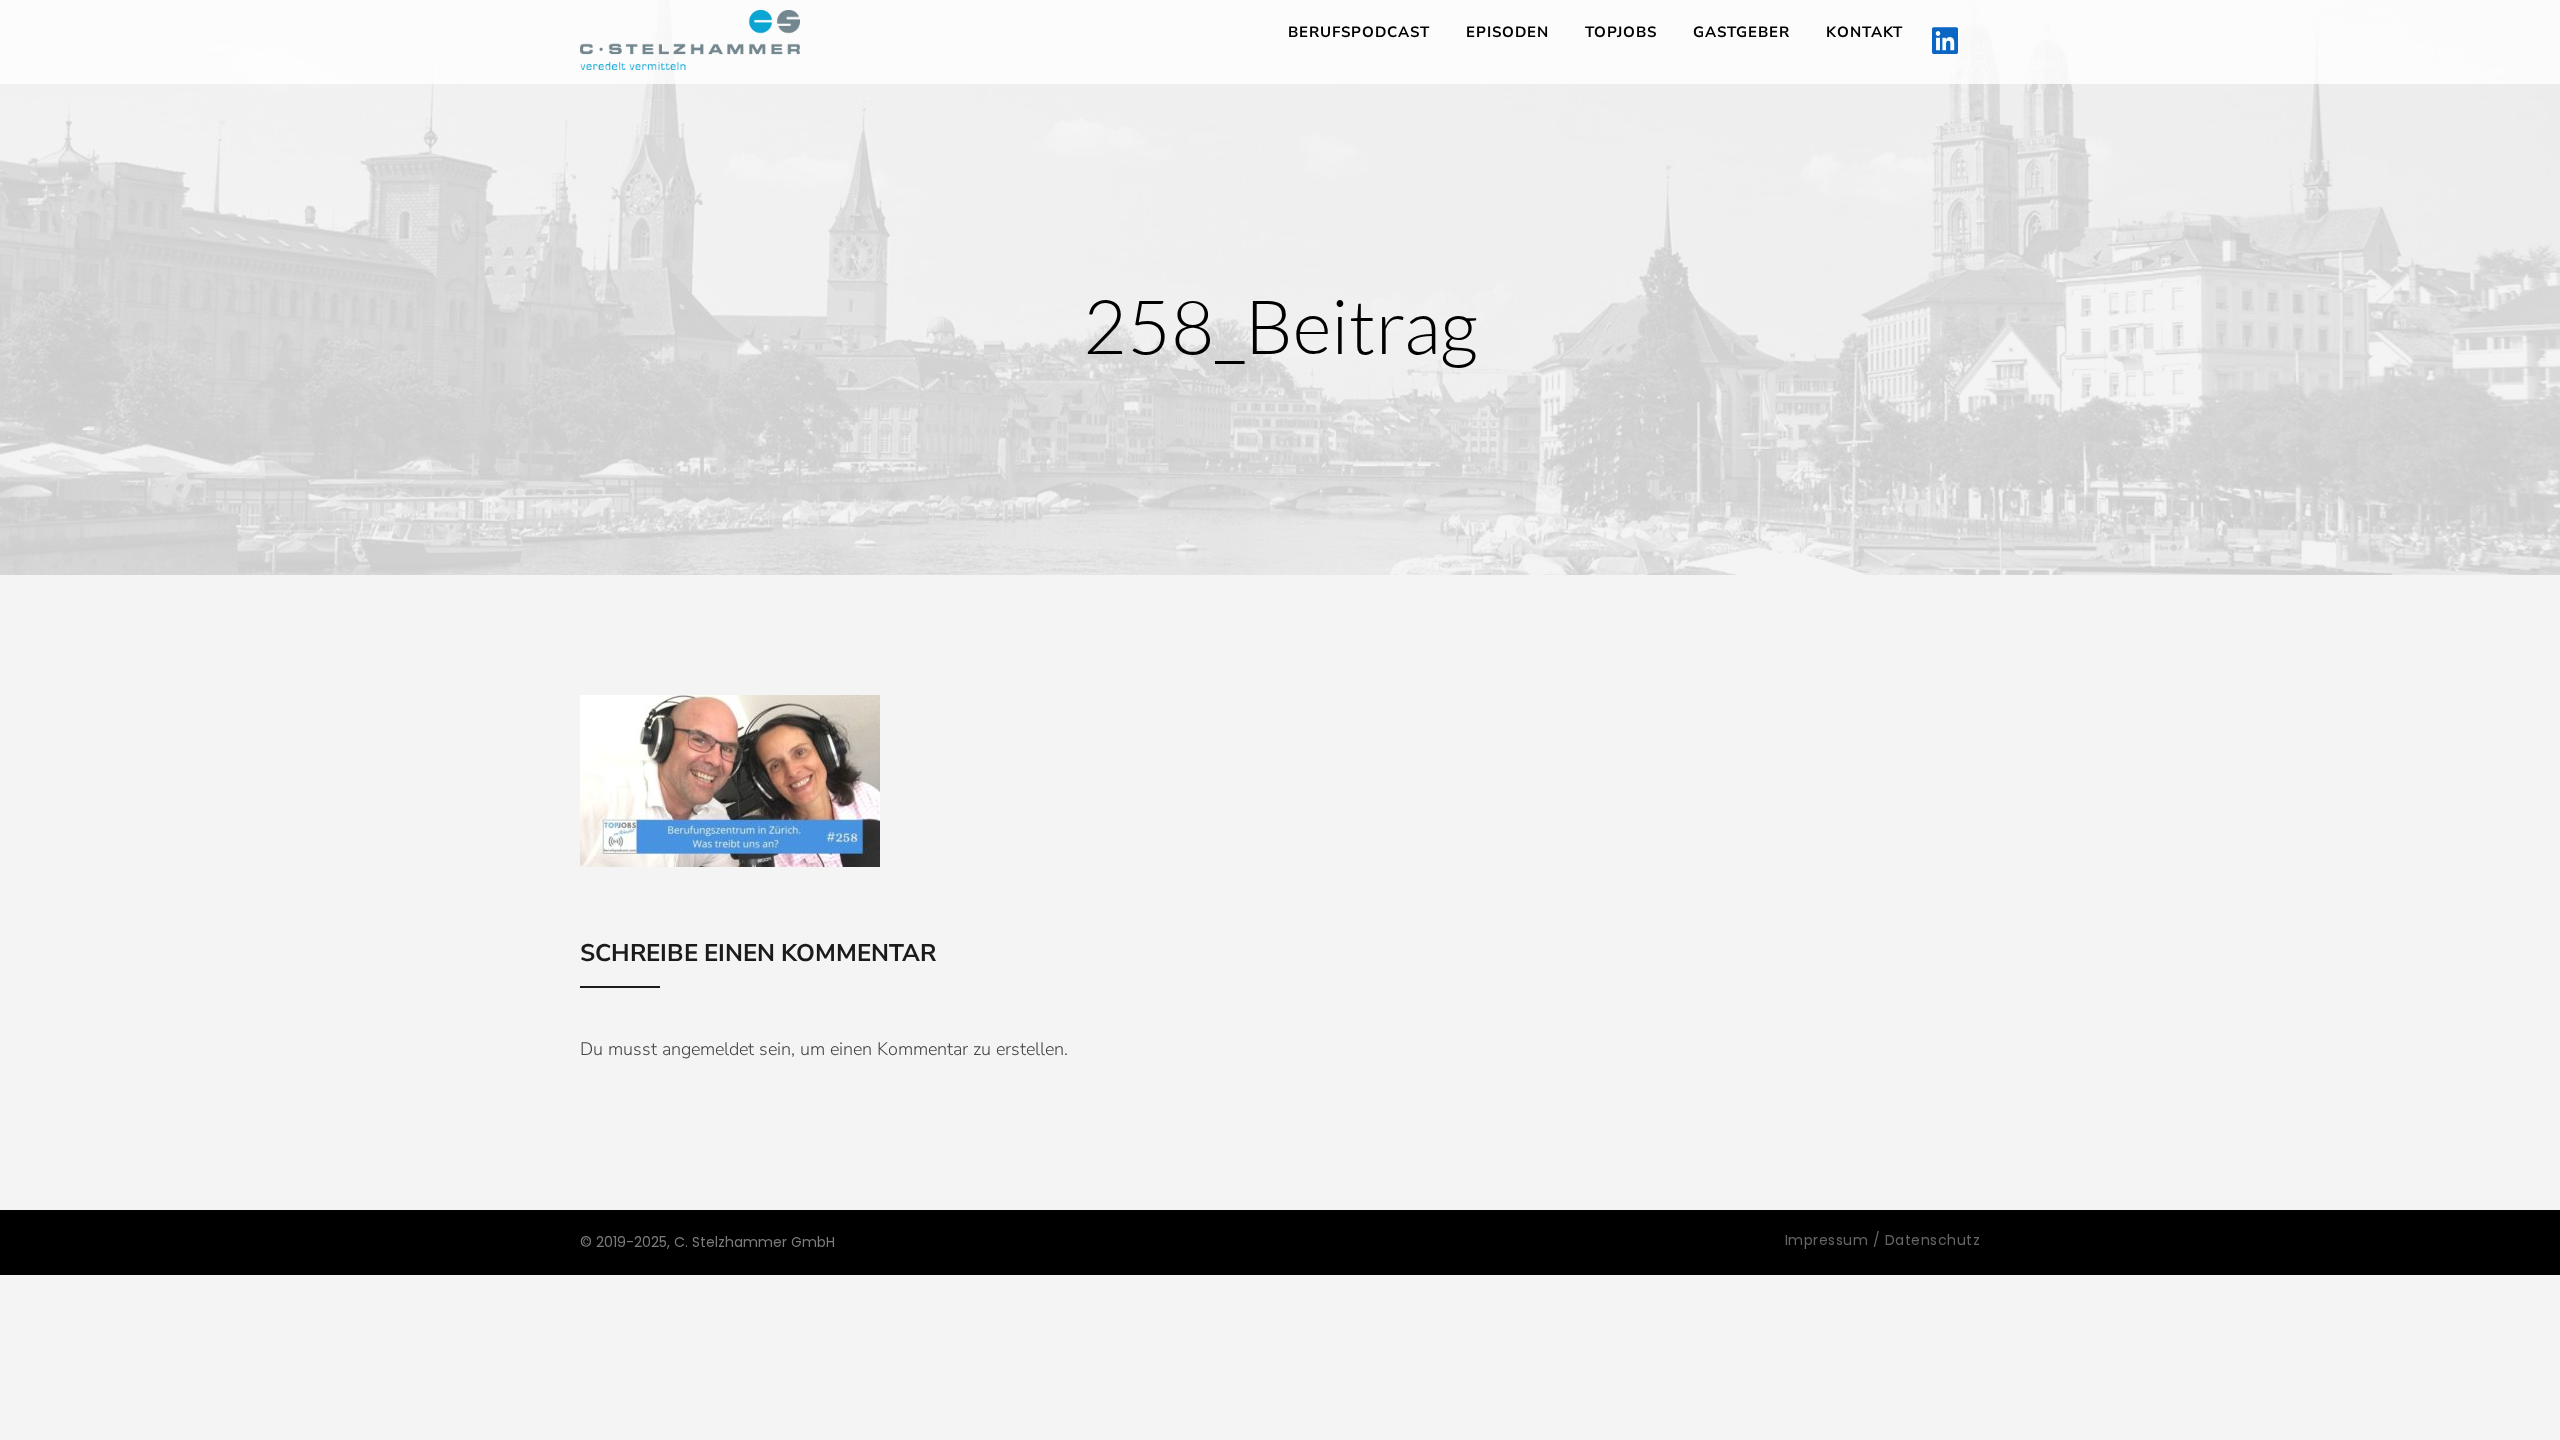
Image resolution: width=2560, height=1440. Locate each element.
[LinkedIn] (1945, 42)
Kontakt (1864, 32)
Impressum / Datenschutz (1883, 1240)
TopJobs (1621, 32)
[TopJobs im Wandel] (690, 40)
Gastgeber (1741, 32)
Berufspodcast (1359, 32)
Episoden (1507, 32)
